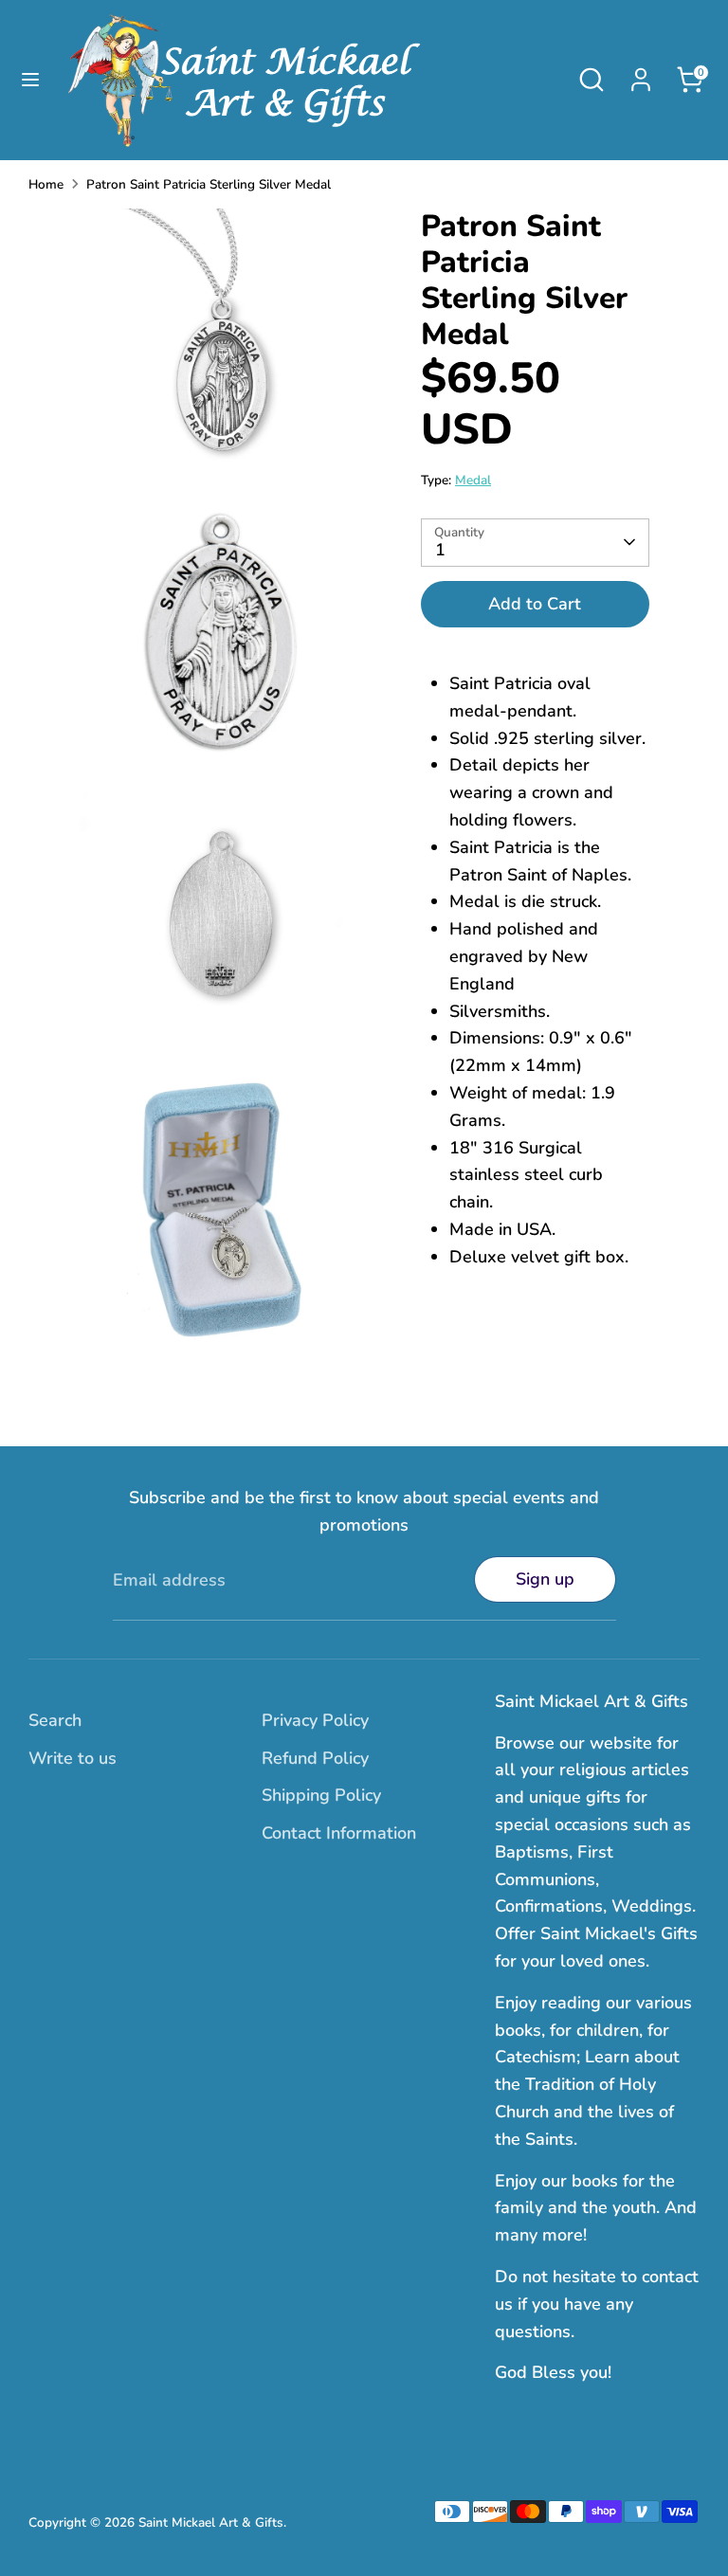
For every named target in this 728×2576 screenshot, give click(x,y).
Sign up (545, 1579)
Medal (473, 480)
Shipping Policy (321, 1795)
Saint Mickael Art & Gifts (211, 2522)
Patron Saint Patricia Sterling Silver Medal (209, 184)
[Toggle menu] (30, 80)
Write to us (73, 1758)
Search (55, 1720)
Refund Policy (315, 1758)
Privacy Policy (315, 1720)
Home (46, 184)
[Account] (641, 74)
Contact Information (339, 1833)
